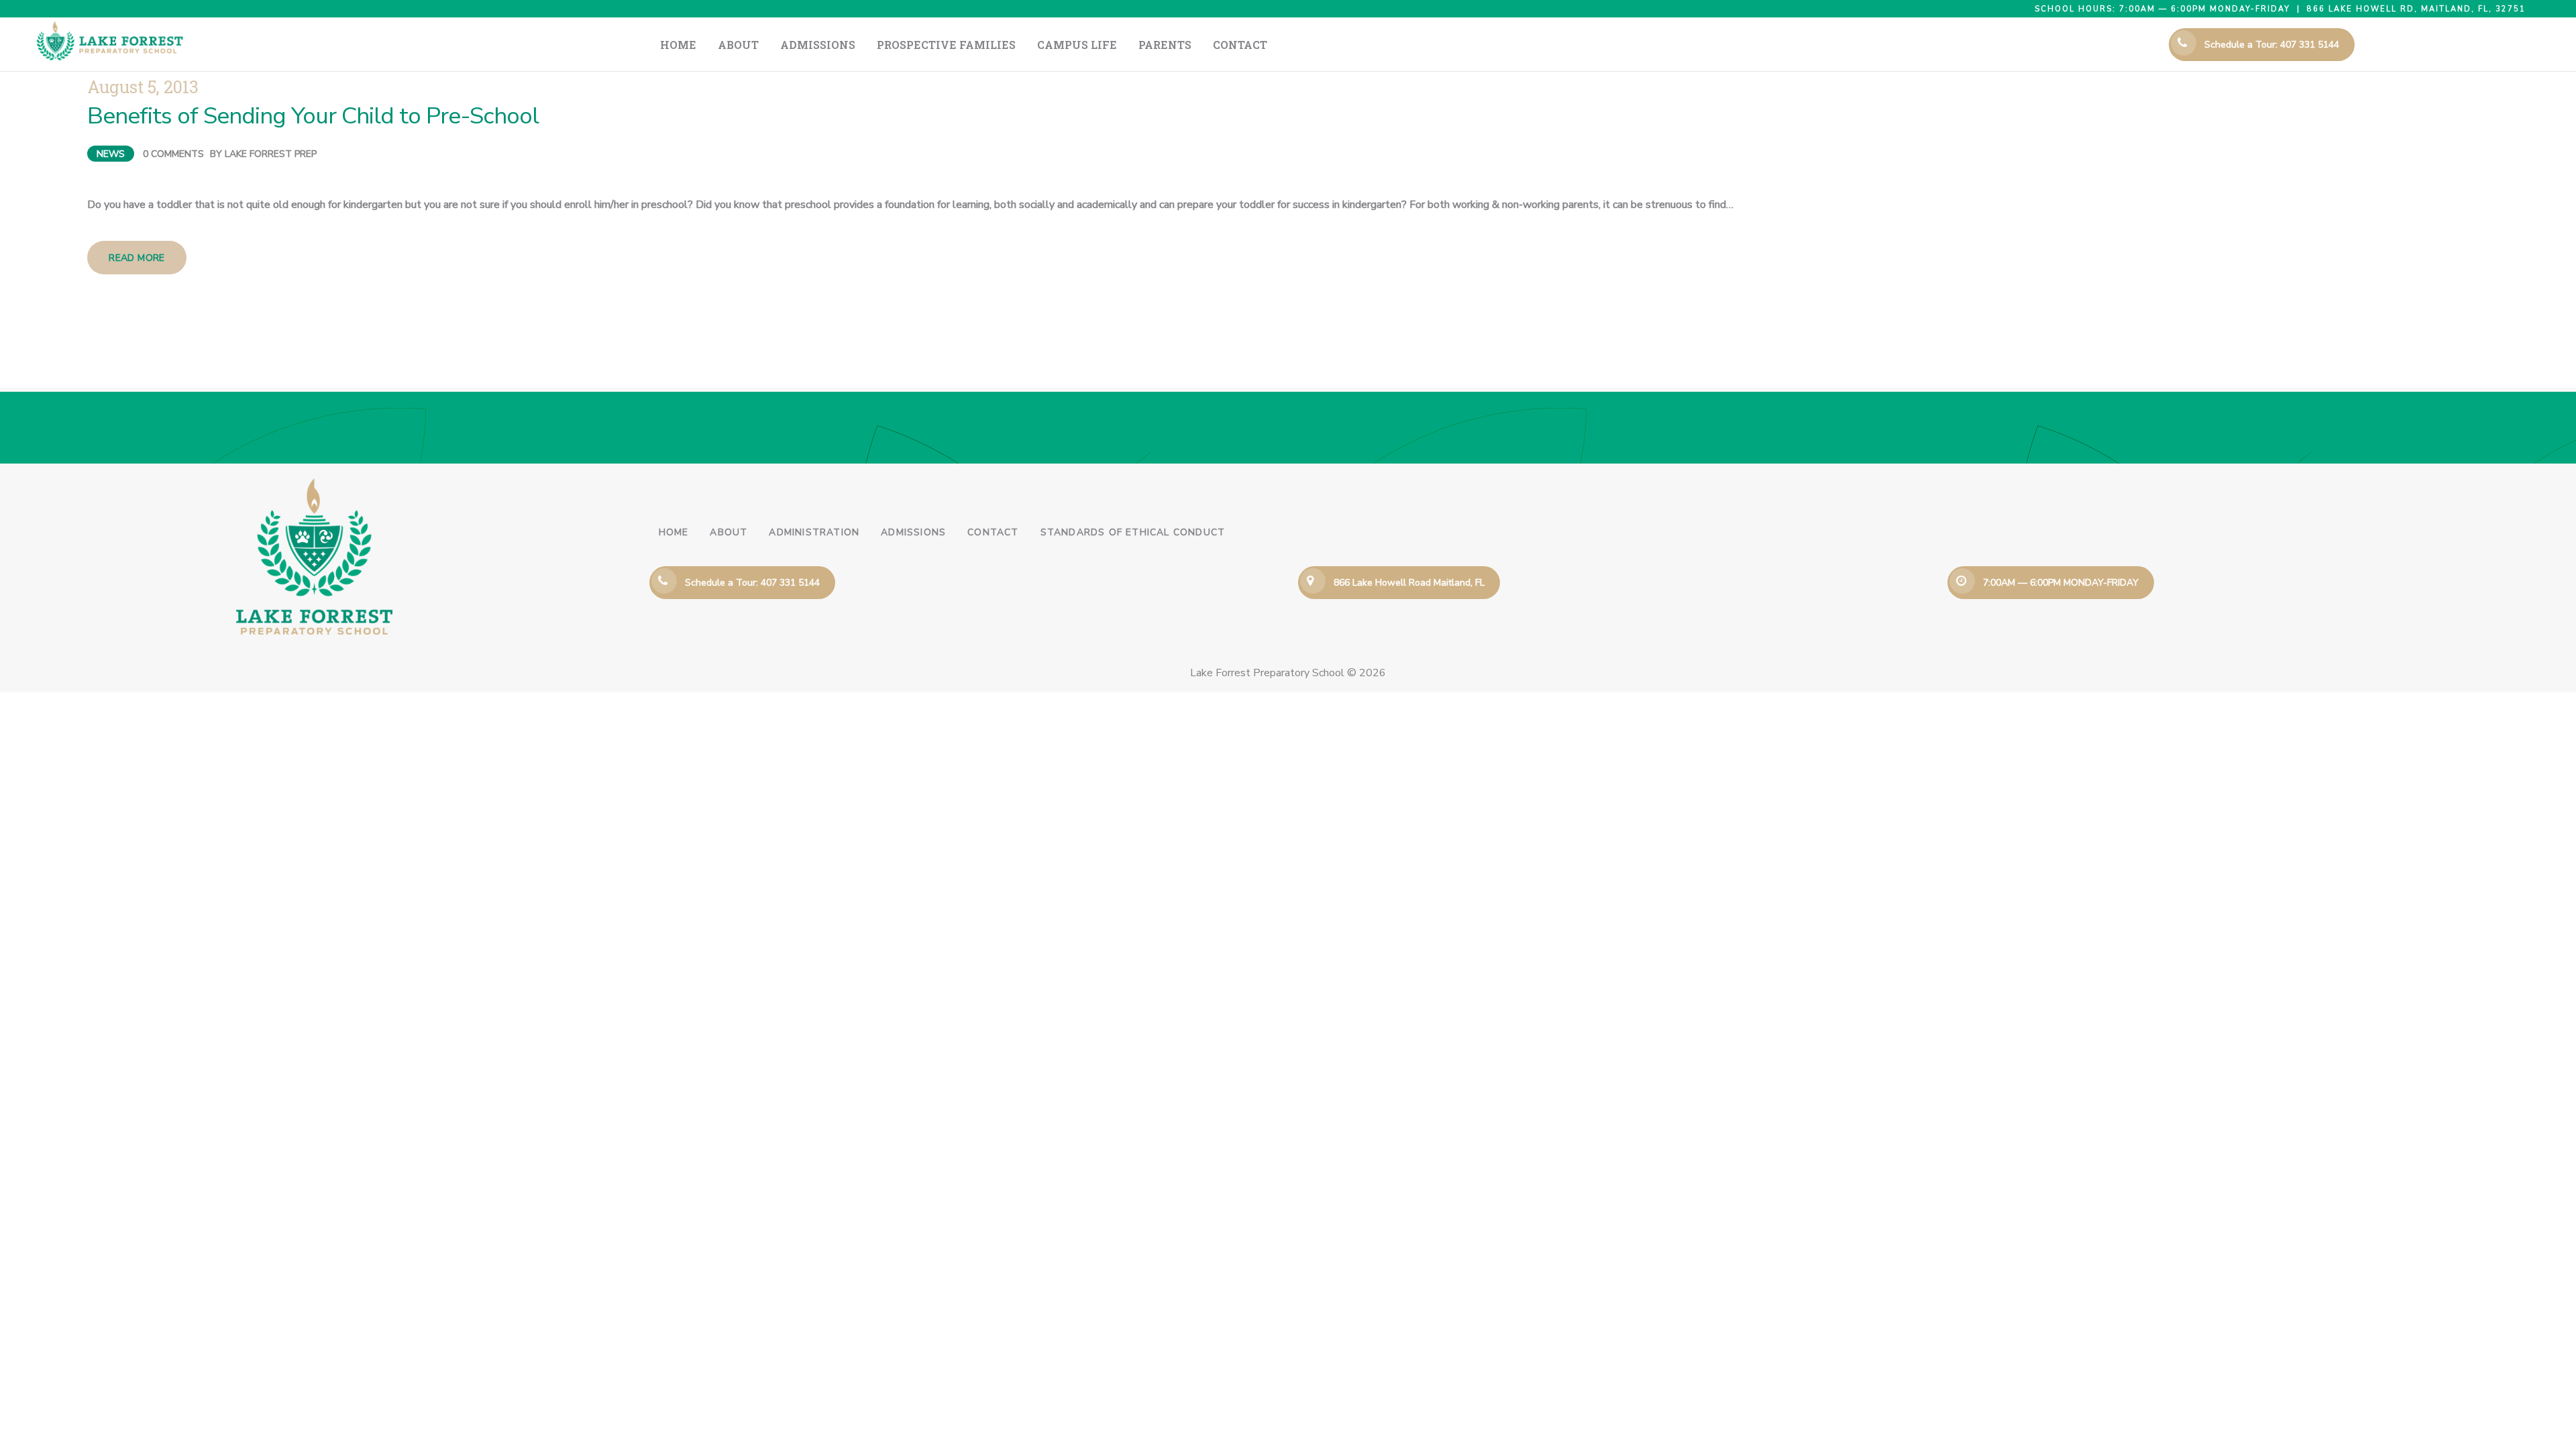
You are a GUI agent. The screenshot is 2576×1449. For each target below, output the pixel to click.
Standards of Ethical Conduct (1133, 532)
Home (674, 532)
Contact (993, 532)
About (729, 532)
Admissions (913, 532)
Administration (814, 532)
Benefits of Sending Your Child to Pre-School (313, 116)
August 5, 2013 (143, 87)
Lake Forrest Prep (271, 154)
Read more (137, 258)
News (111, 154)
